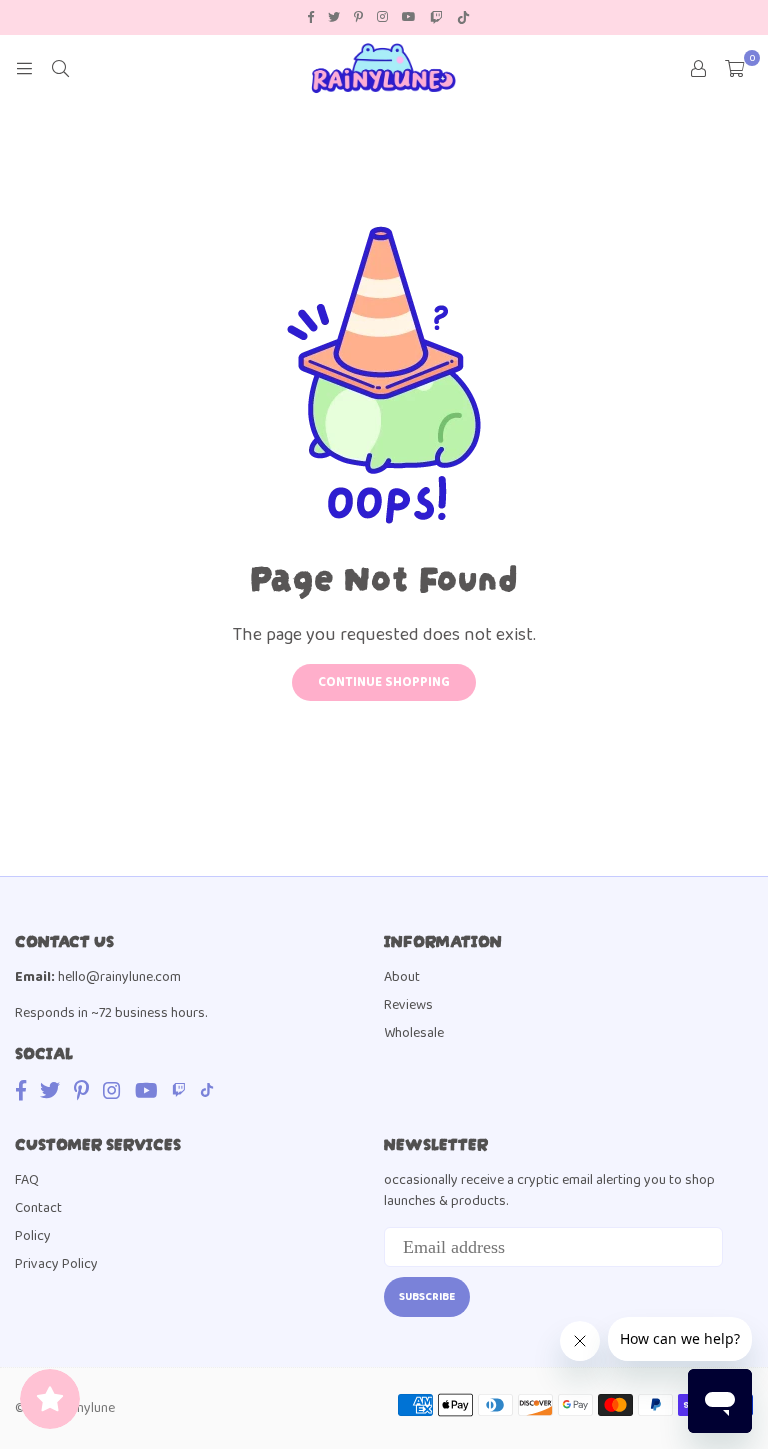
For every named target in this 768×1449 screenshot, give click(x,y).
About (402, 977)
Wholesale (414, 1033)
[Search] (60, 68)
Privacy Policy (56, 1264)
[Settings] (698, 68)
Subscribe (427, 1297)
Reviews (408, 1005)
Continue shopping (384, 682)
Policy (33, 1236)
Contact (38, 1208)
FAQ (27, 1180)
